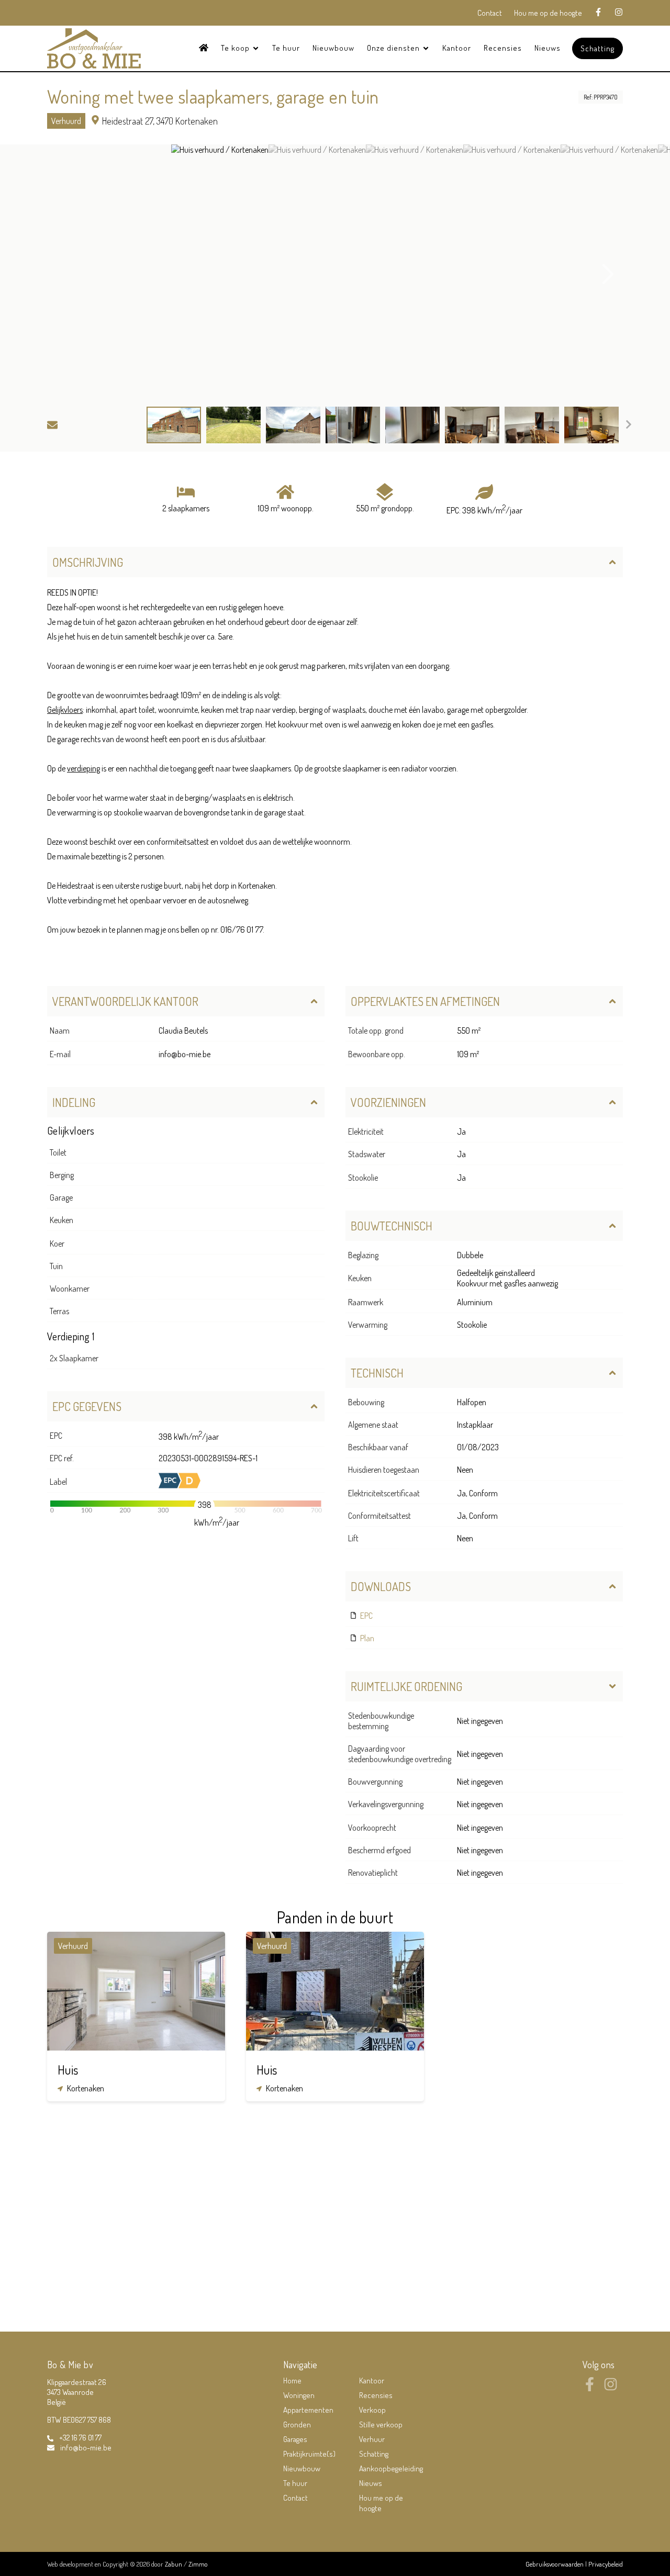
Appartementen (308, 2410)
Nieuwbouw (333, 48)
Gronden (297, 2424)
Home (292, 2381)
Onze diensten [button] (394, 48)
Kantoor (457, 48)
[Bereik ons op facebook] (590, 2388)
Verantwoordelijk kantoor (125, 1001)
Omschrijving (88, 562)
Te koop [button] (236, 48)
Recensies (503, 48)
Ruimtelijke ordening (406, 1686)
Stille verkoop (381, 2424)
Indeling (74, 1102)
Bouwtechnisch (392, 1226)
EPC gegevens (87, 1406)
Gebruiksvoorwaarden (555, 2564)
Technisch (377, 1373)
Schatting (598, 48)
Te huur (286, 48)
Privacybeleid (606, 2564)
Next (608, 274)
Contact (490, 13)
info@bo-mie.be (185, 1054)
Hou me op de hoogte (548, 13)
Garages (295, 2439)
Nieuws (548, 48)
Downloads (381, 1586)
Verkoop (372, 2410)
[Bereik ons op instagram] (611, 2388)
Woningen (299, 2395)
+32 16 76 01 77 (80, 2438)
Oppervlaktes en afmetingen (425, 1001)
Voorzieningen (388, 1102)
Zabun (174, 2564)
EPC (366, 1616)
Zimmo (198, 2564)
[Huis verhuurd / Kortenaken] (220, 274)
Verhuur (372, 2439)
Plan (366, 1638)
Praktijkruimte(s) (309, 2454)
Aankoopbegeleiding (391, 2468)
